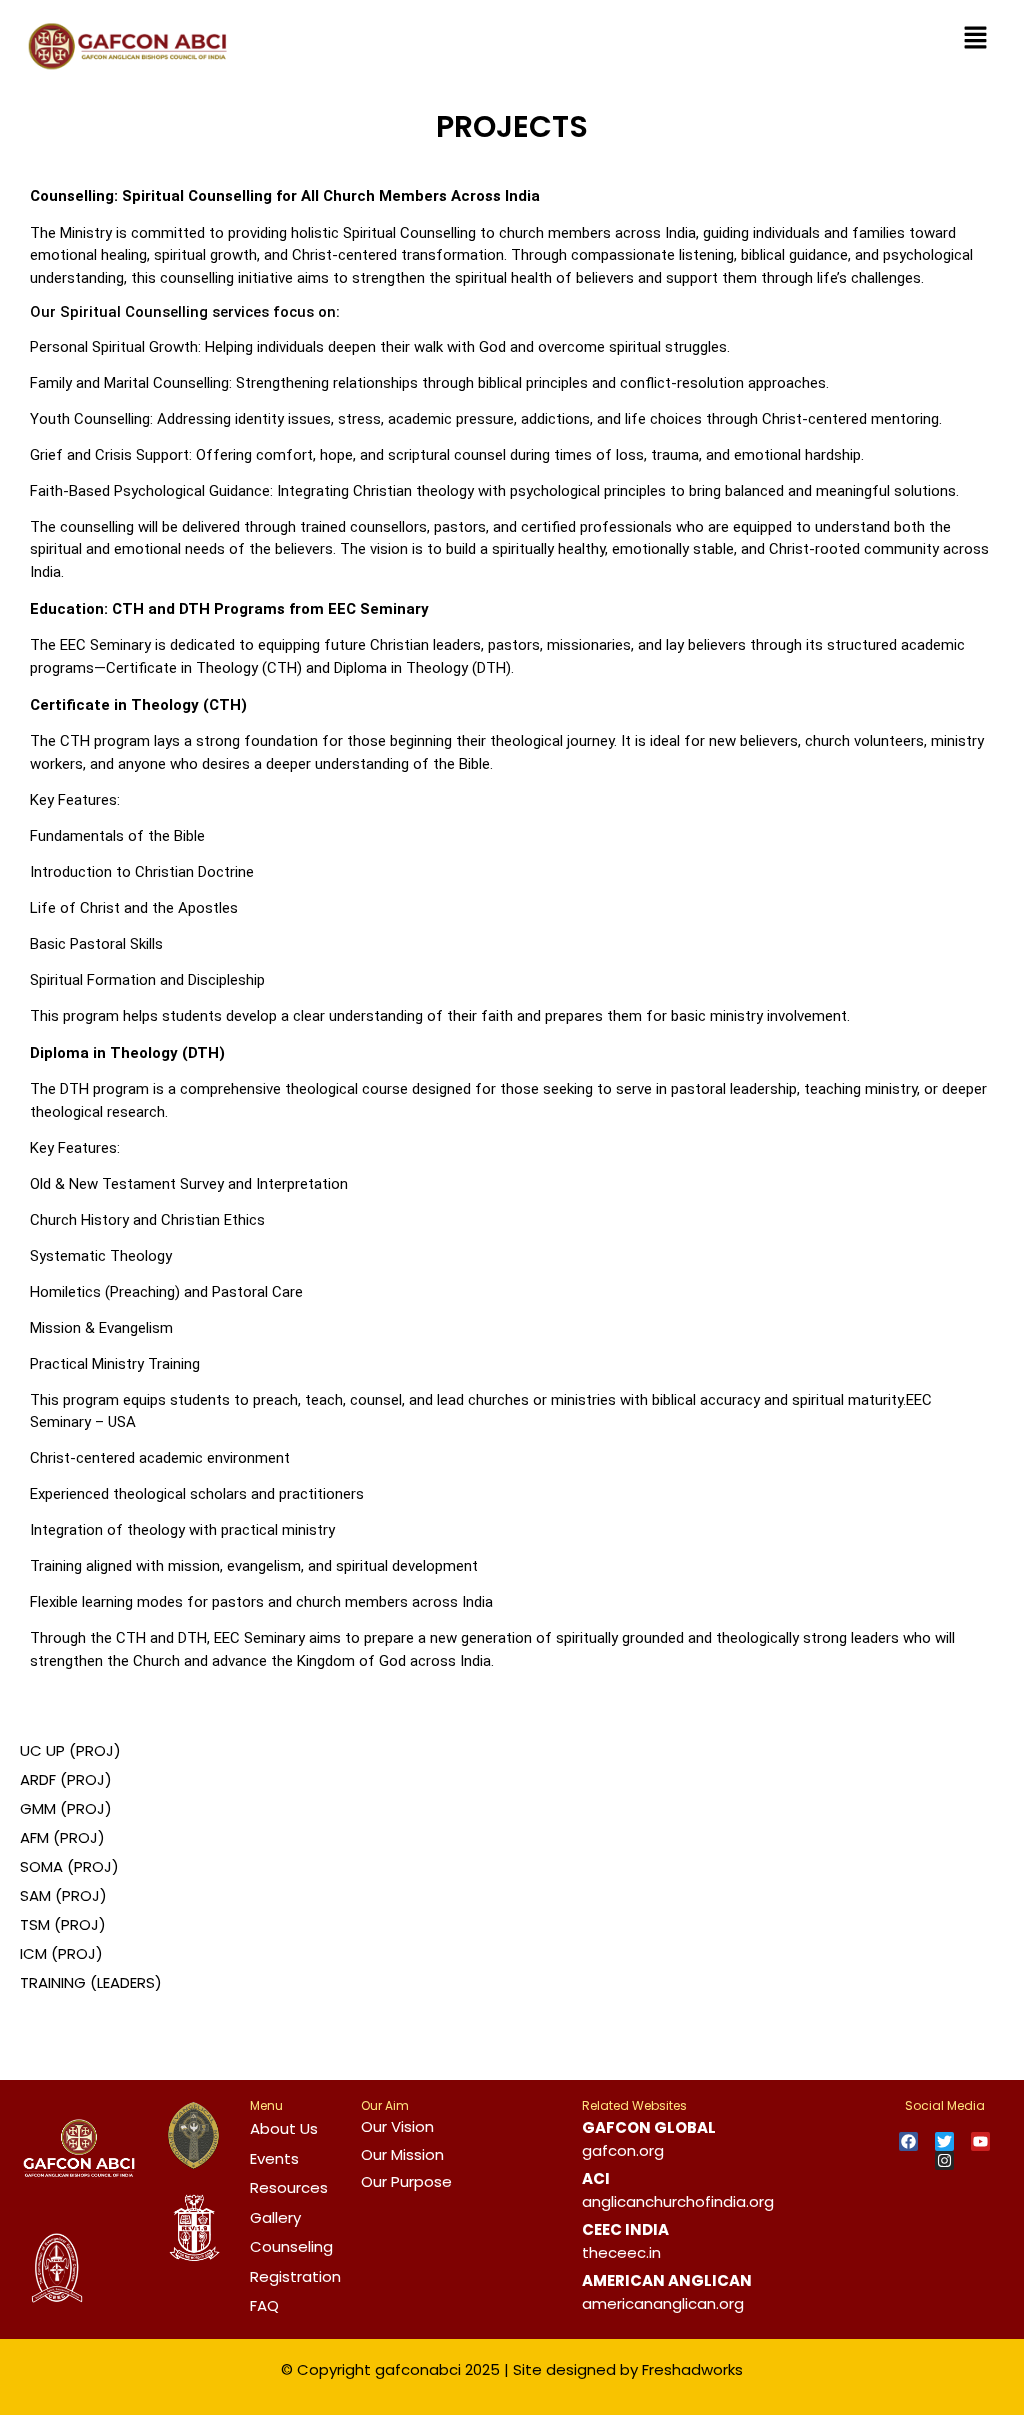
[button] (975, 39)
